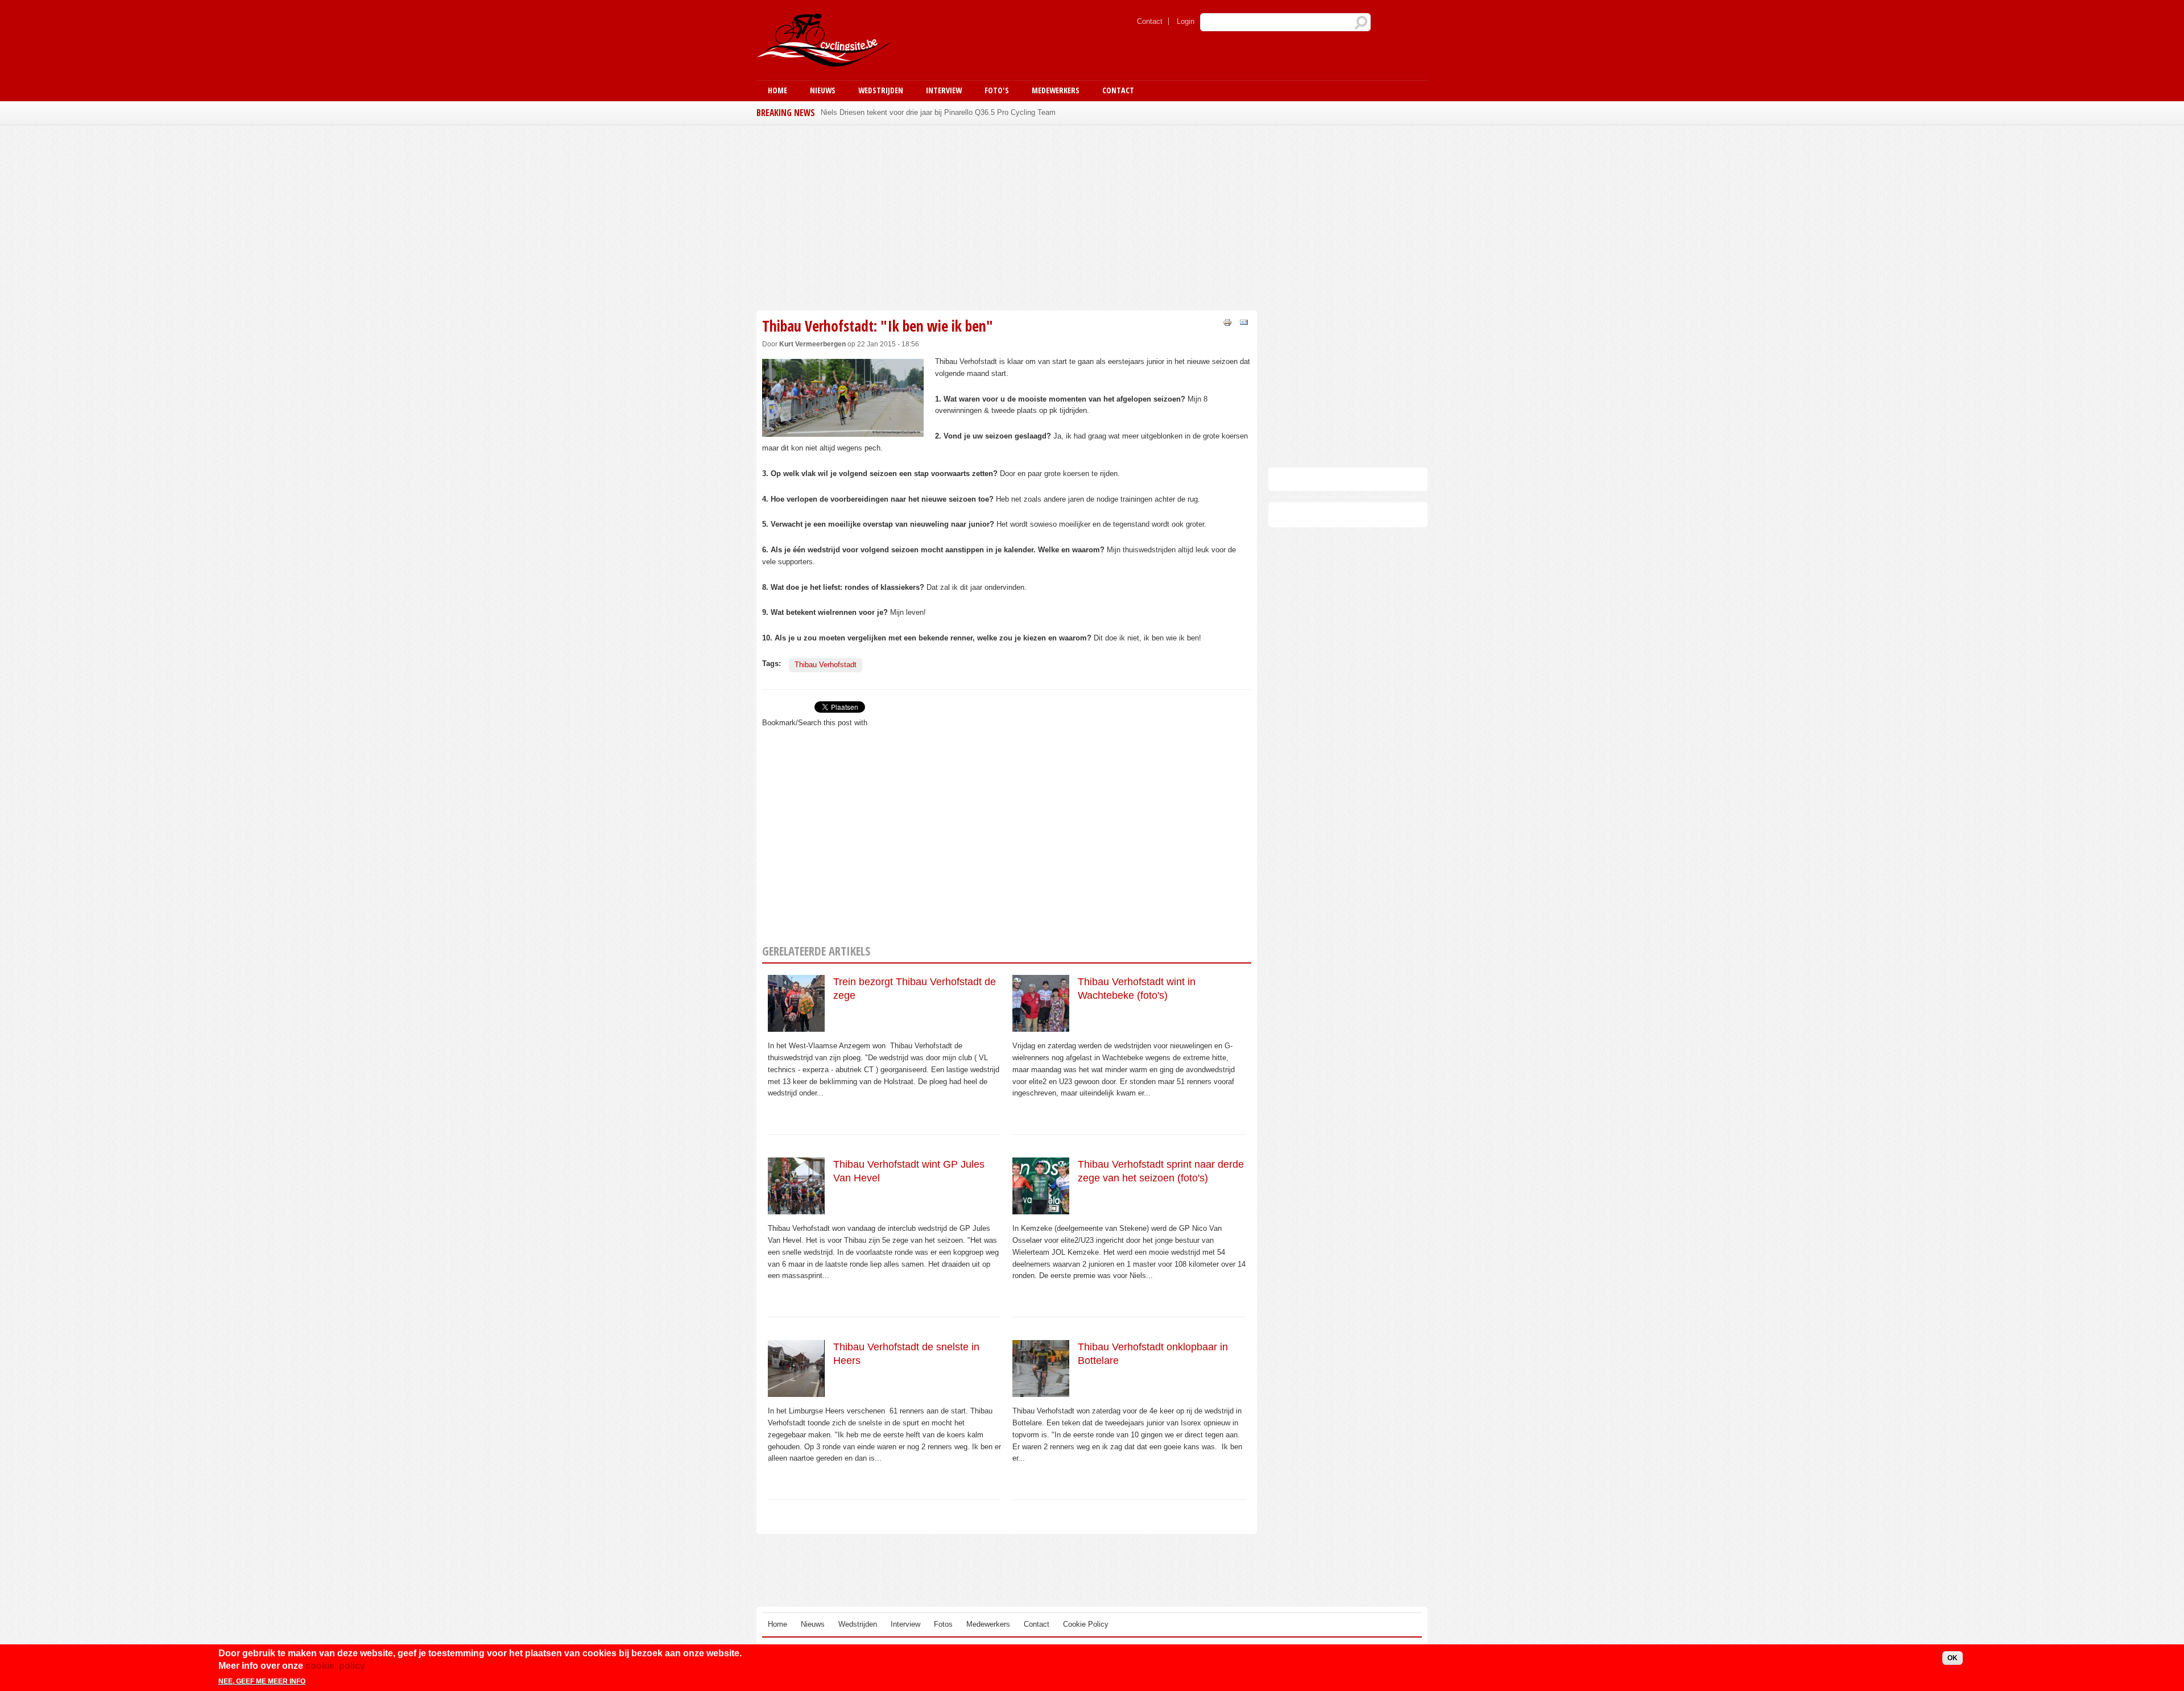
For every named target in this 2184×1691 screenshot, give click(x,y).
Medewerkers (1056, 90)
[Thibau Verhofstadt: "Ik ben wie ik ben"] (843, 430)
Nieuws (823, 90)
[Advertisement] (1007, 216)
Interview (944, 90)
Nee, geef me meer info (262, 1681)
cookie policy (335, 1666)
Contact (1150, 21)
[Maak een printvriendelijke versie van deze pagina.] (1227, 322)
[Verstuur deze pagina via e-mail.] (1244, 322)
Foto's (997, 90)
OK (1953, 1658)
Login (1186, 21)
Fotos (943, 1624)
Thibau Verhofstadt (826, 665)
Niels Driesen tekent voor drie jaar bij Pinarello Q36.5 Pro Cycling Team (938, 112)
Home (777, 90)
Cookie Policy (1086, 1624)
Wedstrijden (881, 90)
